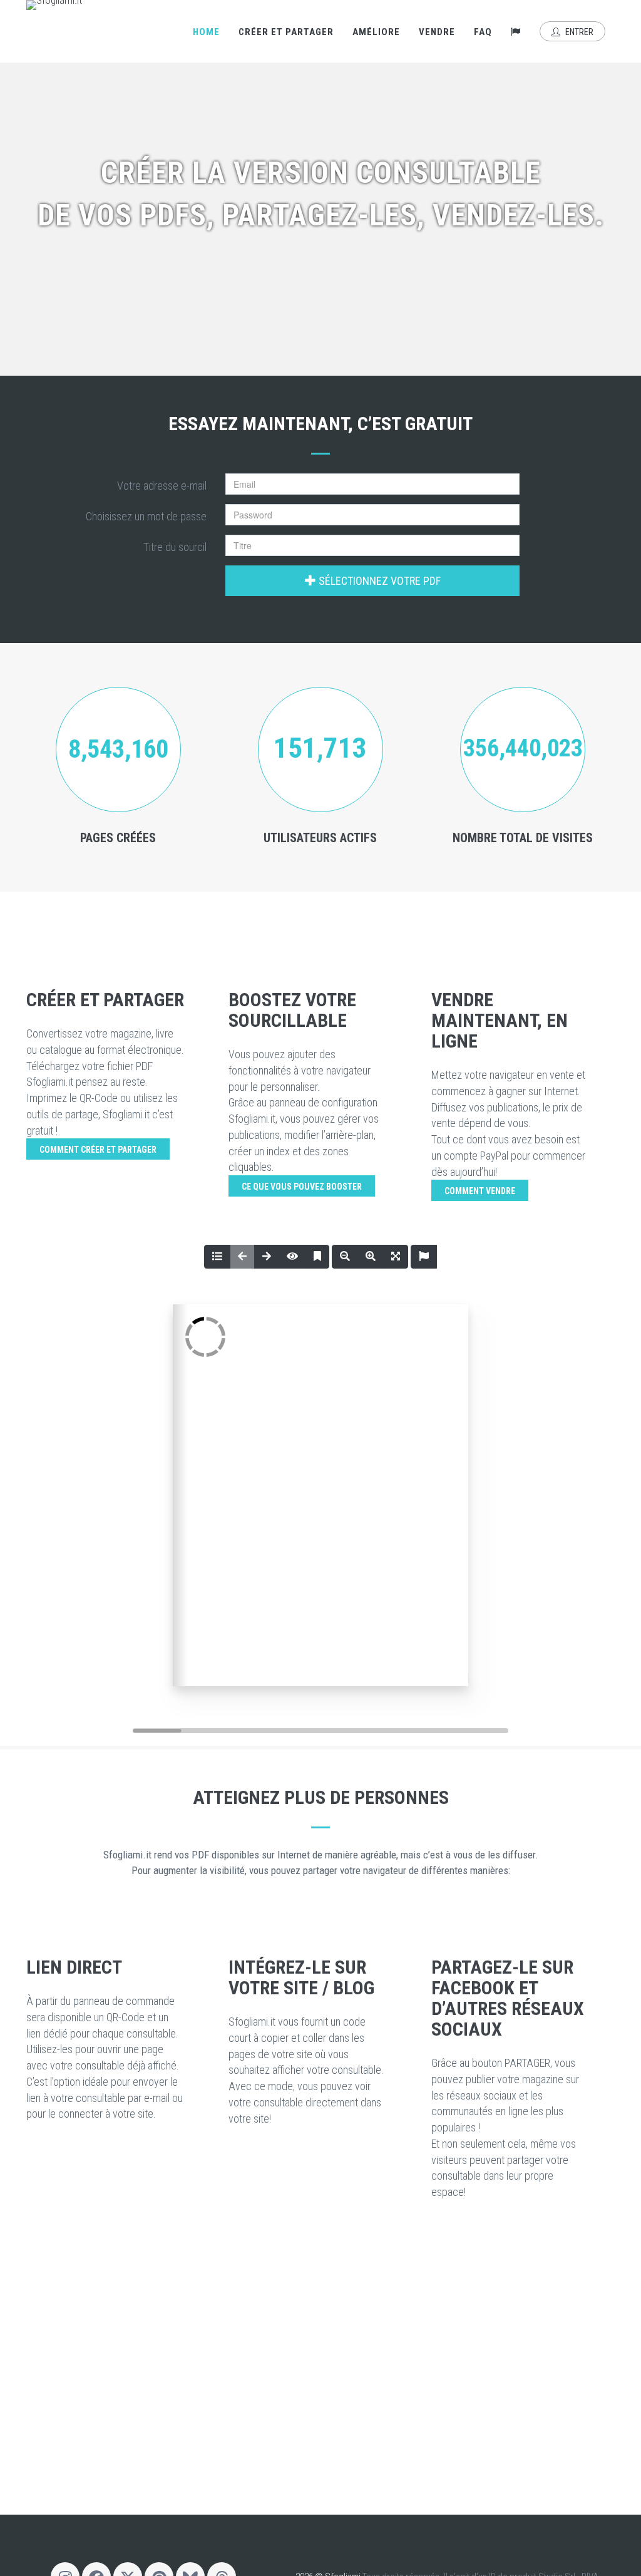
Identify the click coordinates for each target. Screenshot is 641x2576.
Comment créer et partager (98, 1150)
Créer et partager (286, 32)
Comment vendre (480, 1191)
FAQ (483, 32)
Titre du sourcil (175, 547)
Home (206, 32)
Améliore (376, 32)
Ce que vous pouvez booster (302, 1187)
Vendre (437, 32)
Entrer (578, 32)
